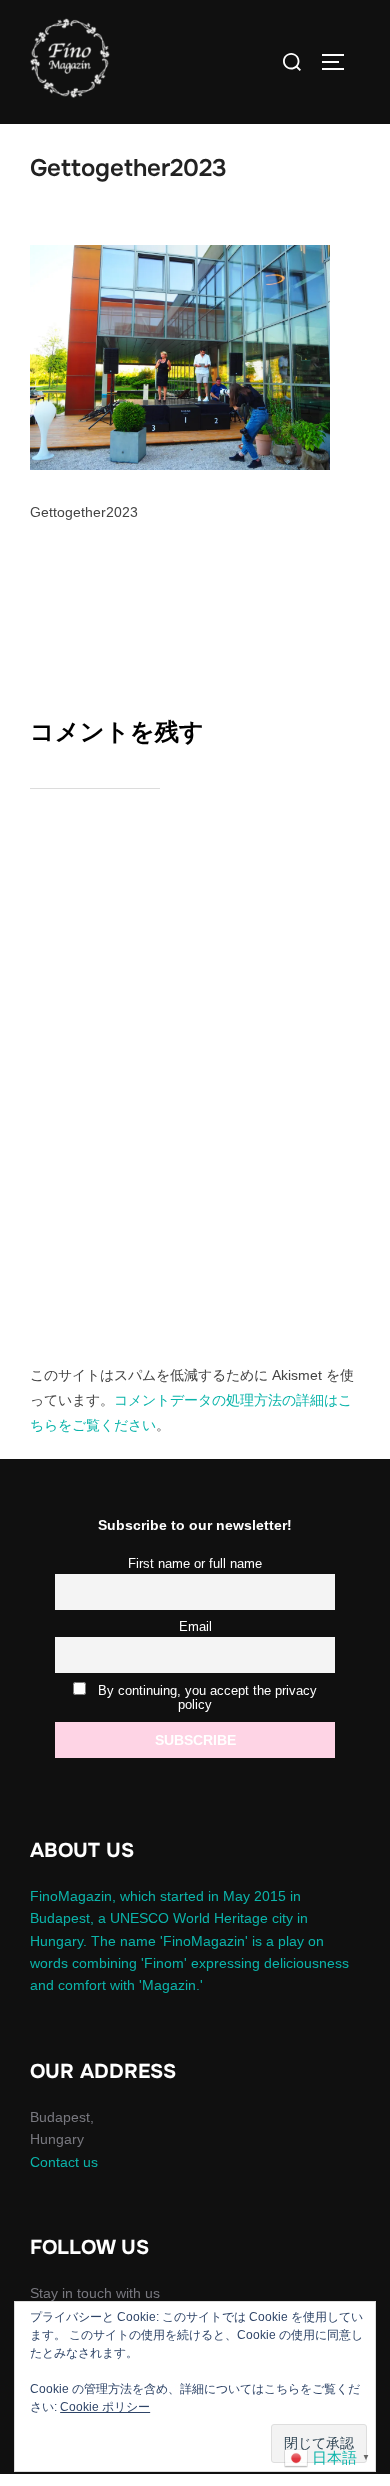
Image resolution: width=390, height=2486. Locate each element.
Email (195, 1627)
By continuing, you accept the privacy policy (205, 1698)
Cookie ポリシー (105, 2407)
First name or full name (195, 1564)
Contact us (64, 2162)
